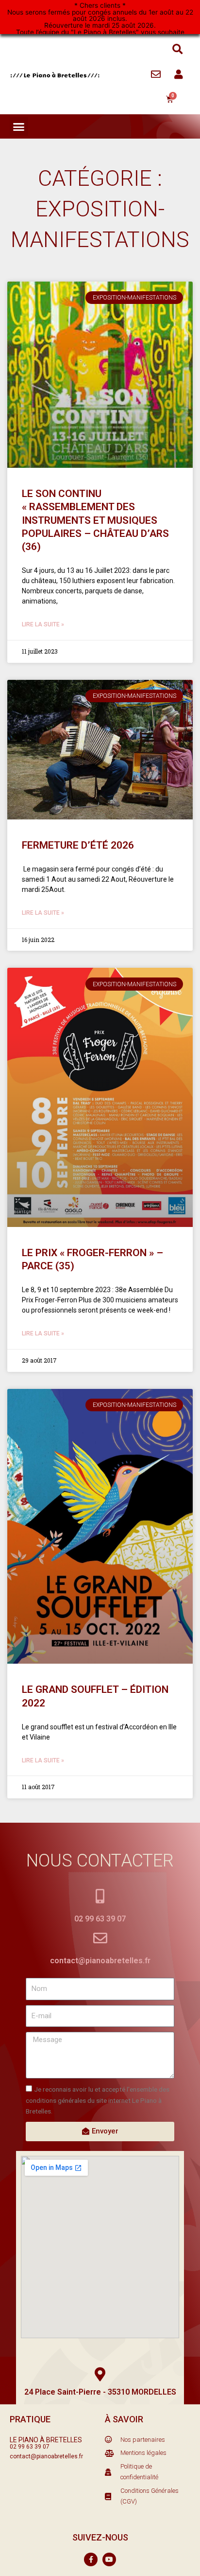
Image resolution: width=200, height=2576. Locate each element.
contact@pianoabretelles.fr (100, 1961)
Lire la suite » (43, 624)
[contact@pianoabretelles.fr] (100, 1938)
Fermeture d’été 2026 (78, 845)
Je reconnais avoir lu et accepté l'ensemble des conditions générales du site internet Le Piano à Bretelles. (98, 2100)
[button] (177, 49)
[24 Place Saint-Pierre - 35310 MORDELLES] (100, 2374)
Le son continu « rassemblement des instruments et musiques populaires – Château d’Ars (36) (95, 520)
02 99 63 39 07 (100, 1919)
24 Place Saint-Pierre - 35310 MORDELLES (100, 2392)
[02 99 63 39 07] (100, 1896)
